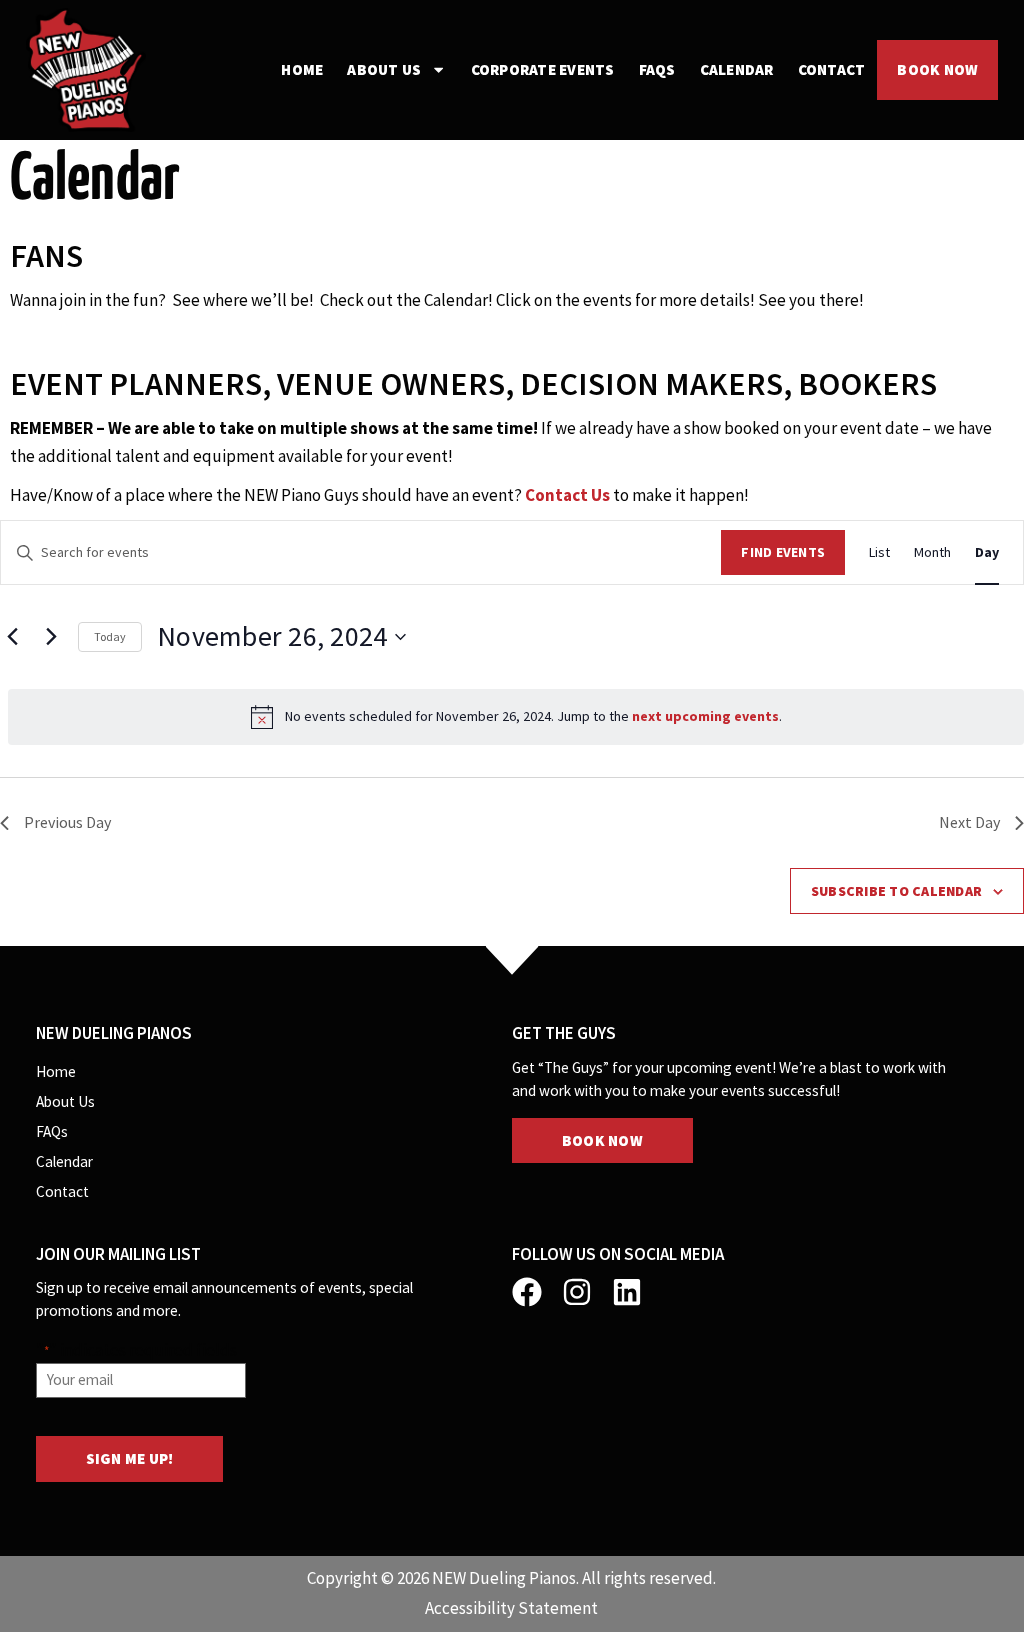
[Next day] (51, 637)
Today (110, 636)
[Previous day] (12, 637)
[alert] (516, 717)
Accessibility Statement (511, 1608)
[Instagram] (577, 1292)
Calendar (737, 69)
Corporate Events (543, 69)
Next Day (969, 822)
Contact (832, 69)
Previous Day (67, 822)
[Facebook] (527, 1292)
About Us (384, 69)
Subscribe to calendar (896, 891)
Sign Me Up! (130, 1458)
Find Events (783, 552)
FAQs (657, 69)
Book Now (937, 69)
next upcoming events (705, 716)
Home (302, 69)
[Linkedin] (627, 1292)
